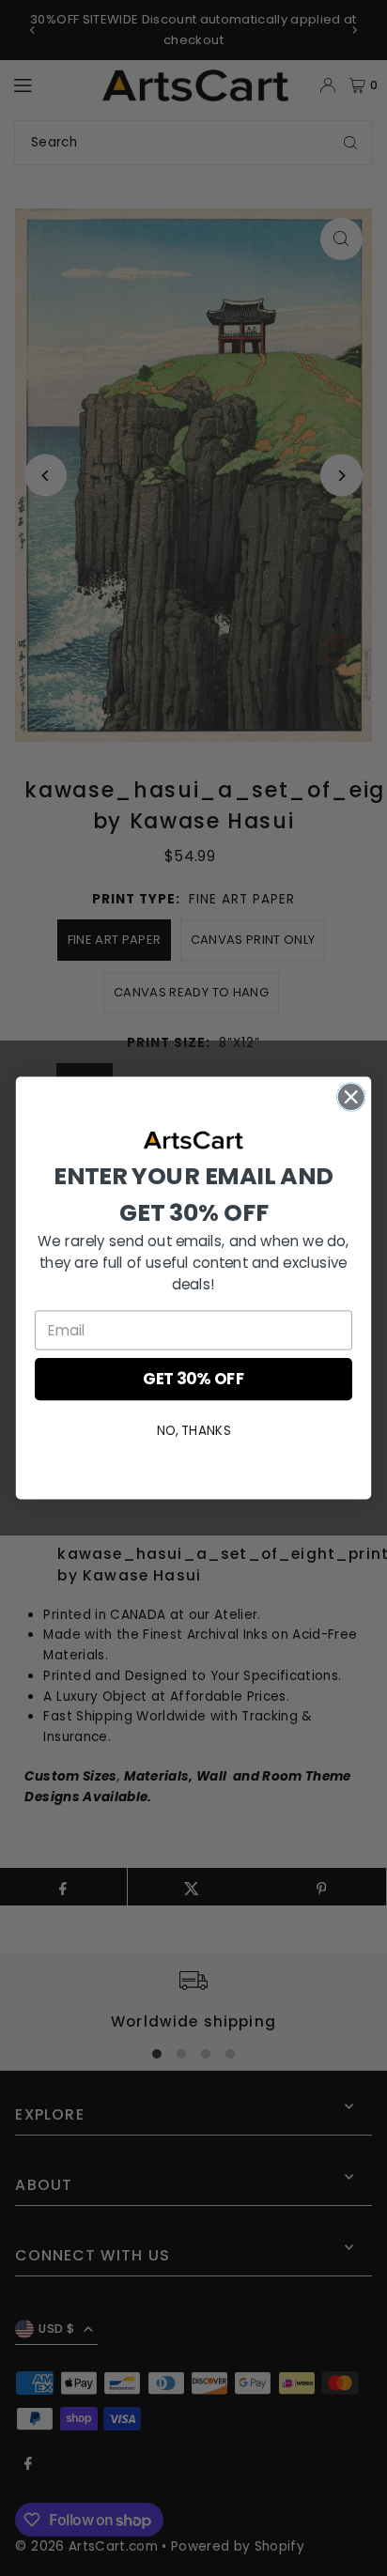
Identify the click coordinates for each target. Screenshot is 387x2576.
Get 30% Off (193, 1380)
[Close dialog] (351, 1096)
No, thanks (193, 1431)
